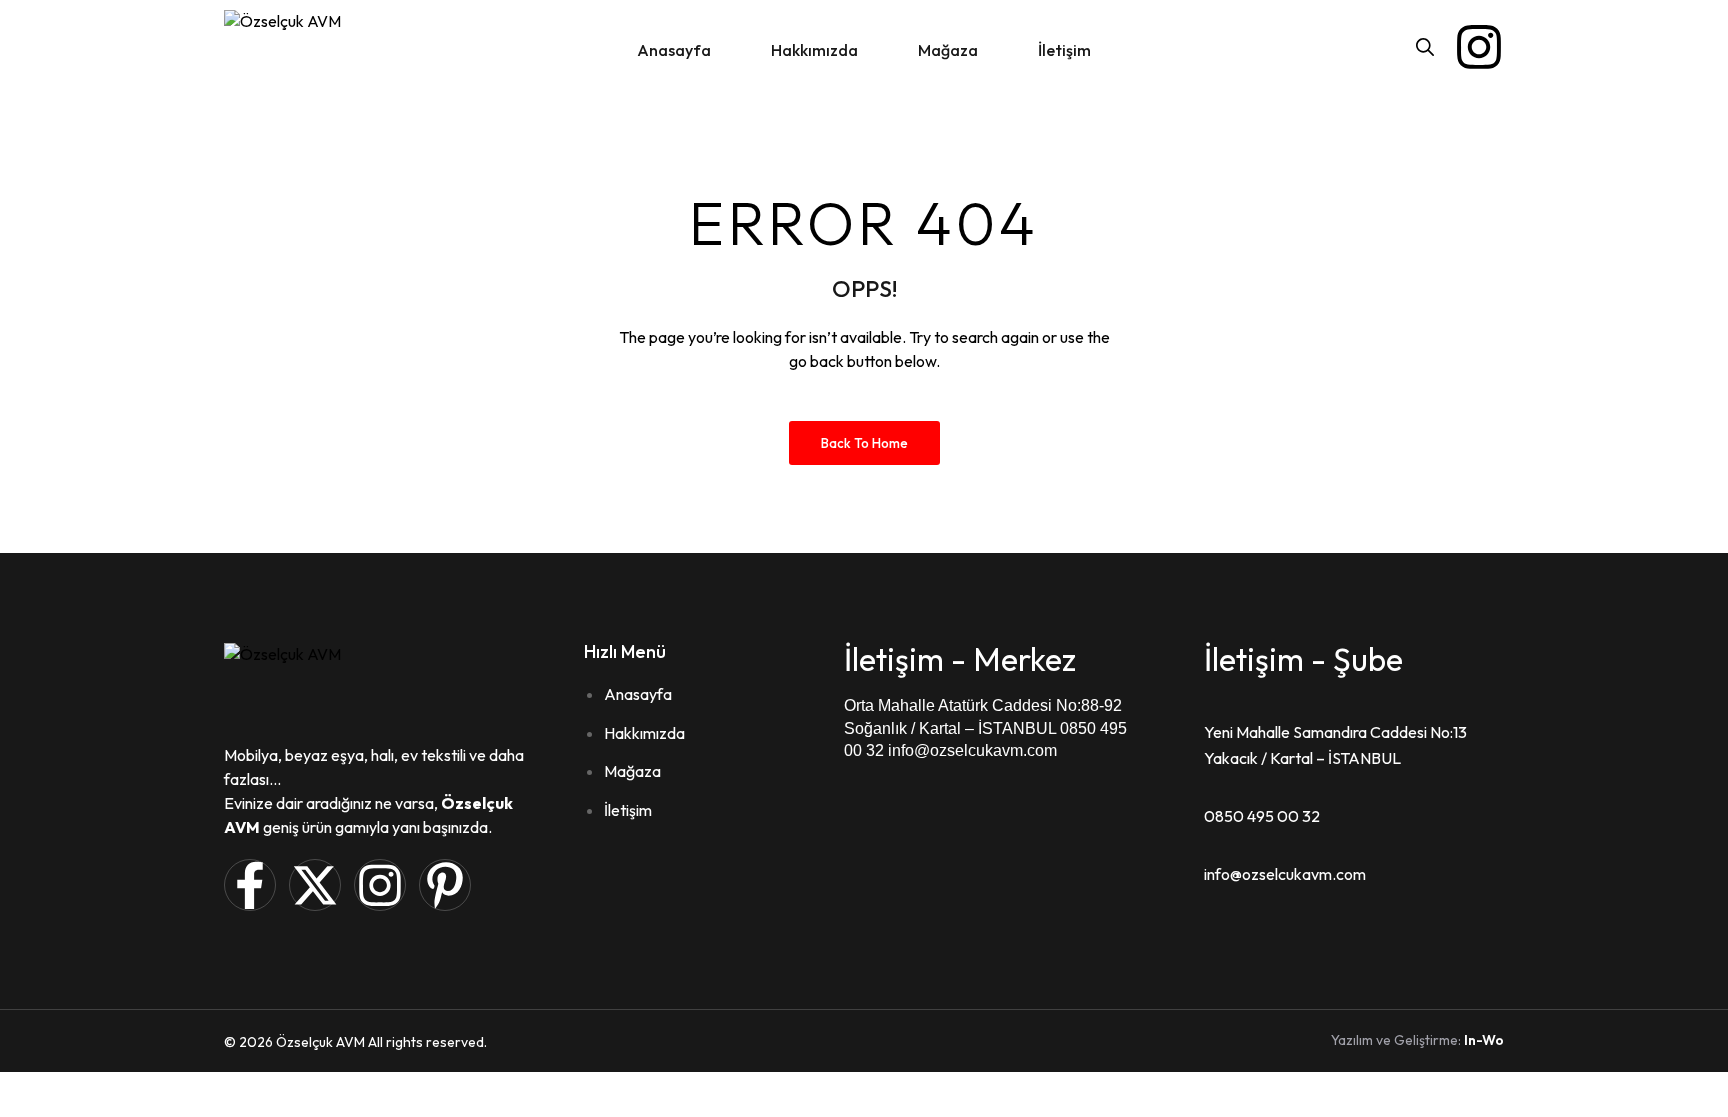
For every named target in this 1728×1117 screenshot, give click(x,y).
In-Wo (1484, 1040)
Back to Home (864, 443)
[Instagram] (1479, 47)
